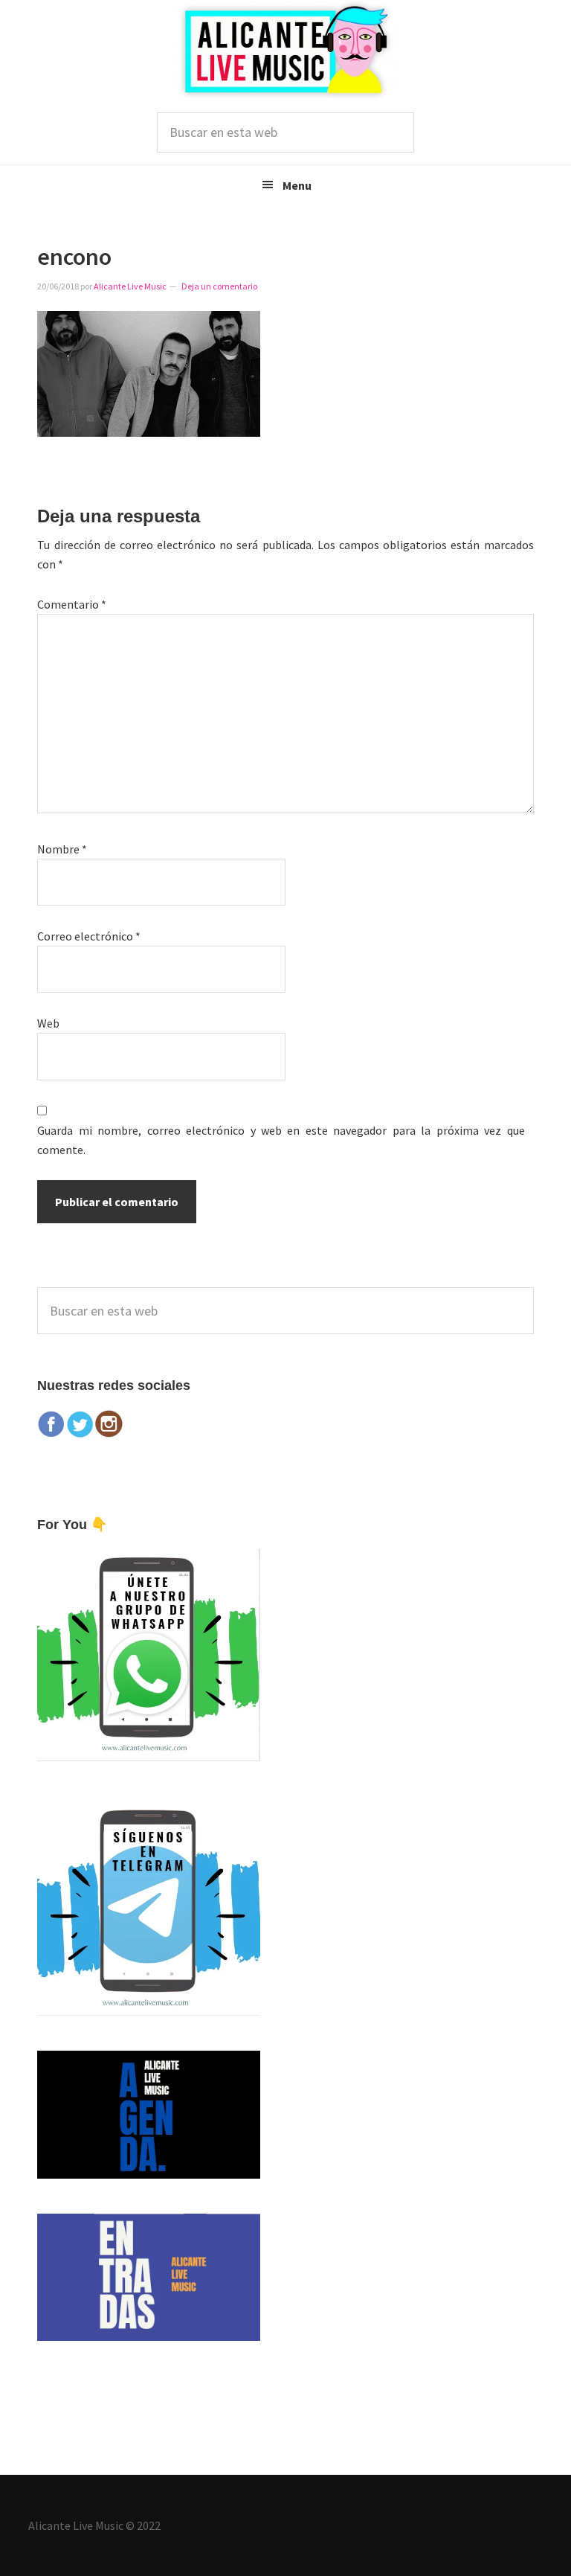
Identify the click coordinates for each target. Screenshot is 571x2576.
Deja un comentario (219, 286)
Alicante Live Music (285, 50)
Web (48, 1023)
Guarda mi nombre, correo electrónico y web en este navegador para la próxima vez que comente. (281, 1140)
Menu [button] (297, 185)
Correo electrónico (89, 936)
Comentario (72, 604)
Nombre (62, 849)
